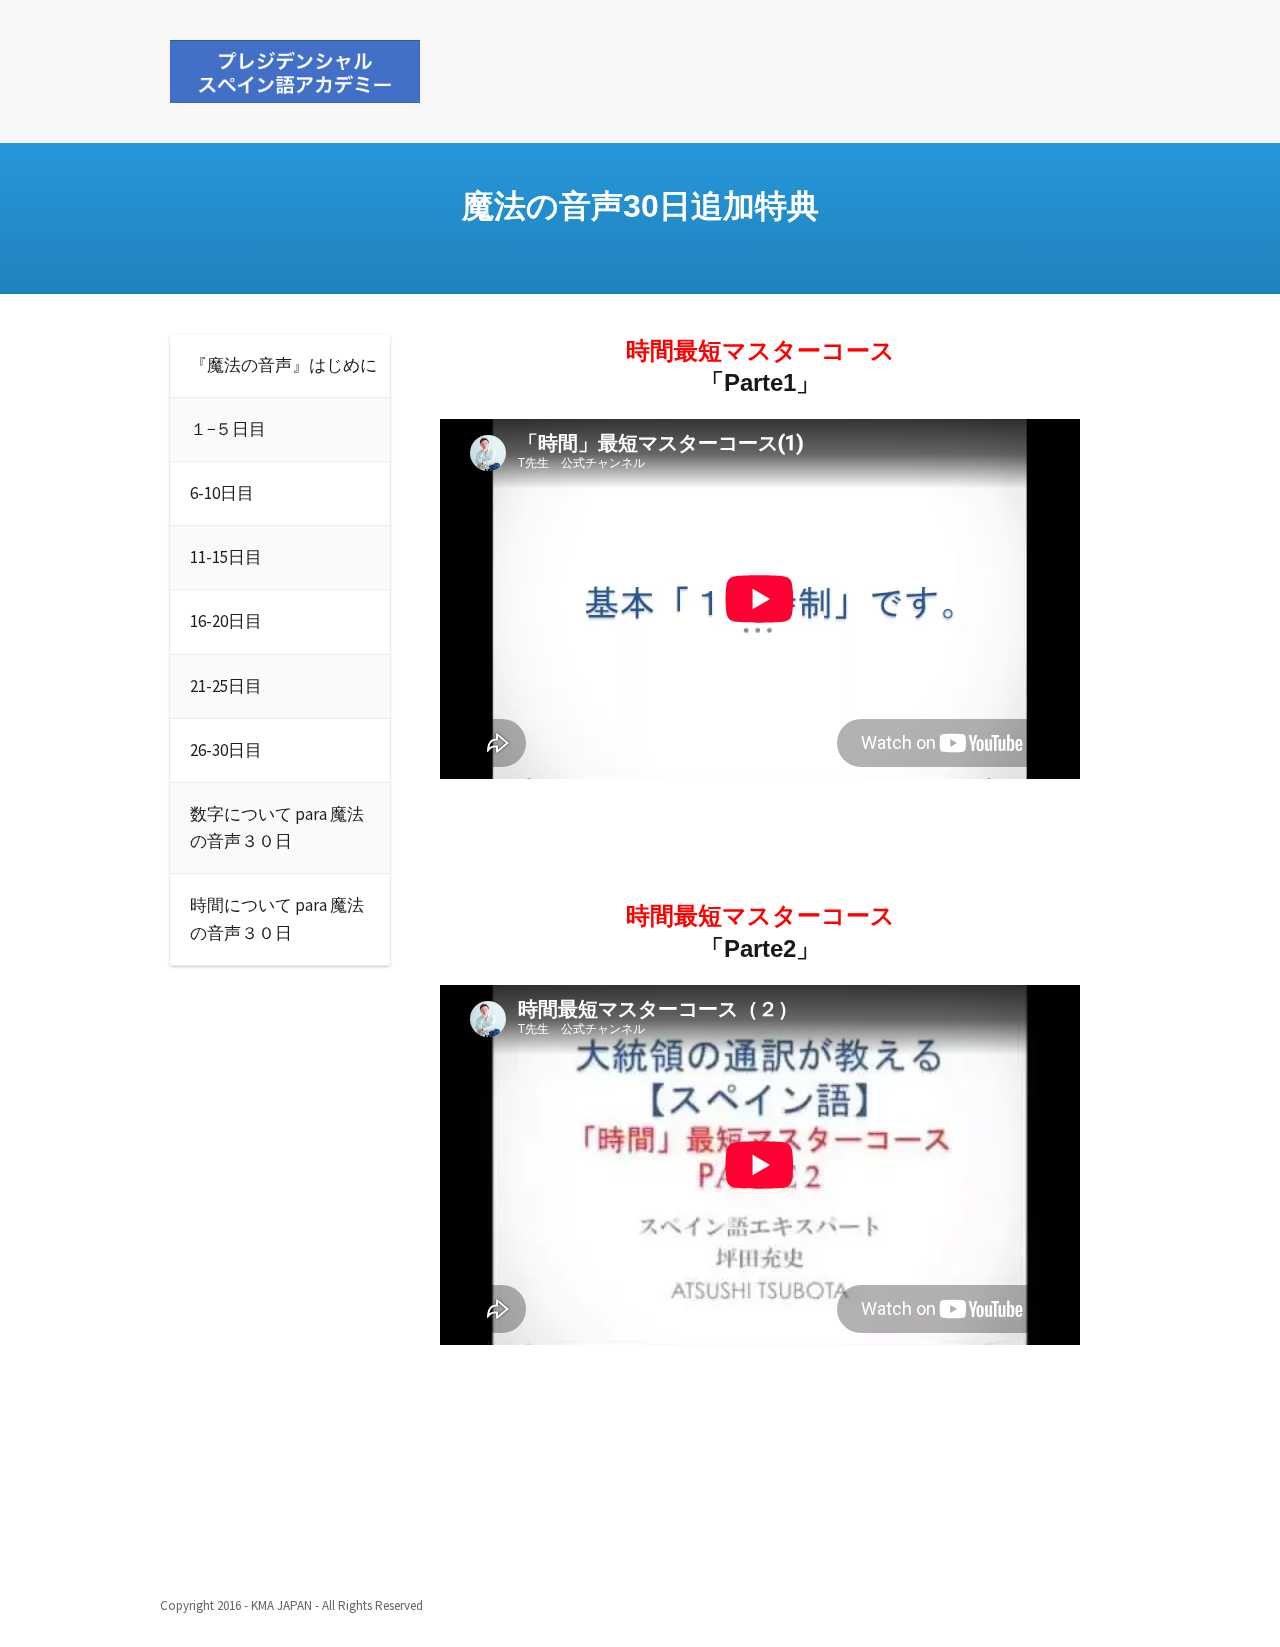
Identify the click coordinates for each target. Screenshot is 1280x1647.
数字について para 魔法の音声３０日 (277, 827)
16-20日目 (226, 621)
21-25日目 (226, 686)
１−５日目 (228, 429)
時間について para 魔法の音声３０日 (277, 918)
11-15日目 (226, 557)
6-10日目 (222, 493)
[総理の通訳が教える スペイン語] (295, 68)
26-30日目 (226, 750)
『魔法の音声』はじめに (283, 365)
